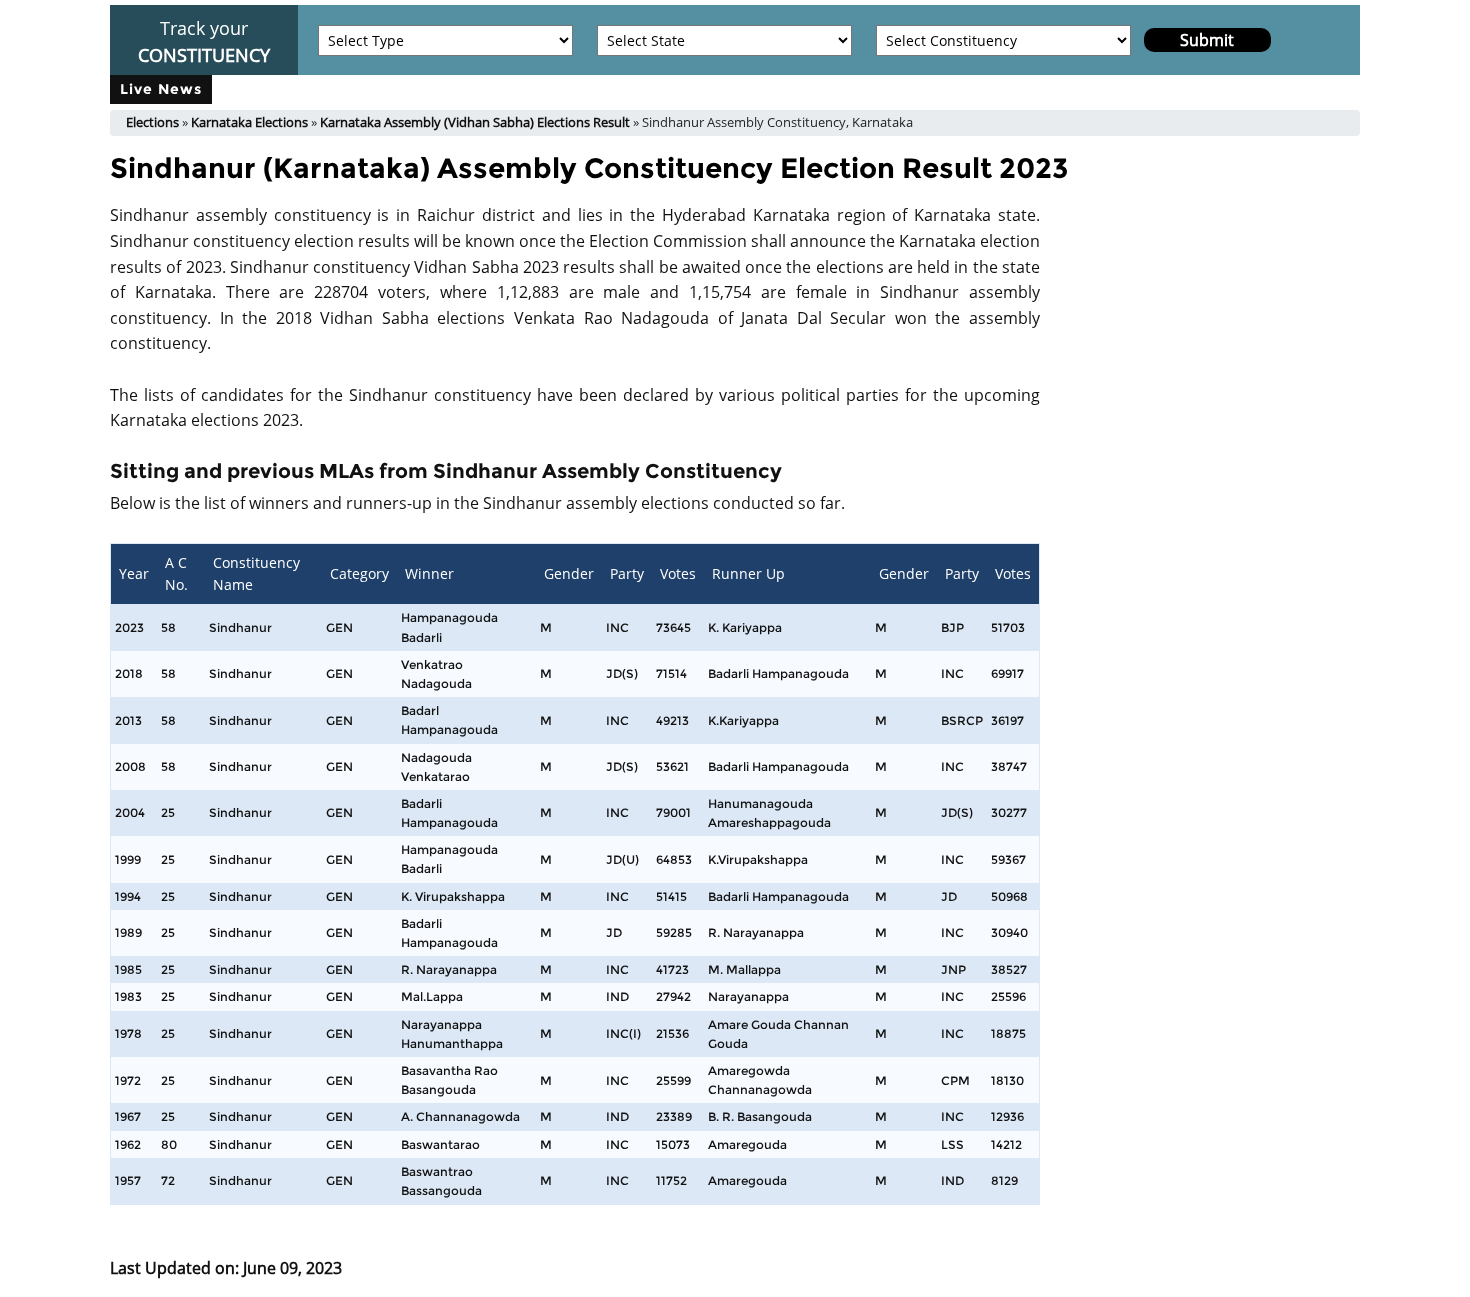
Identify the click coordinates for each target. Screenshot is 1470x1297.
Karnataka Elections (249, 122)
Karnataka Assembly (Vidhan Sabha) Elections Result (475, 122)
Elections (152, 122)
